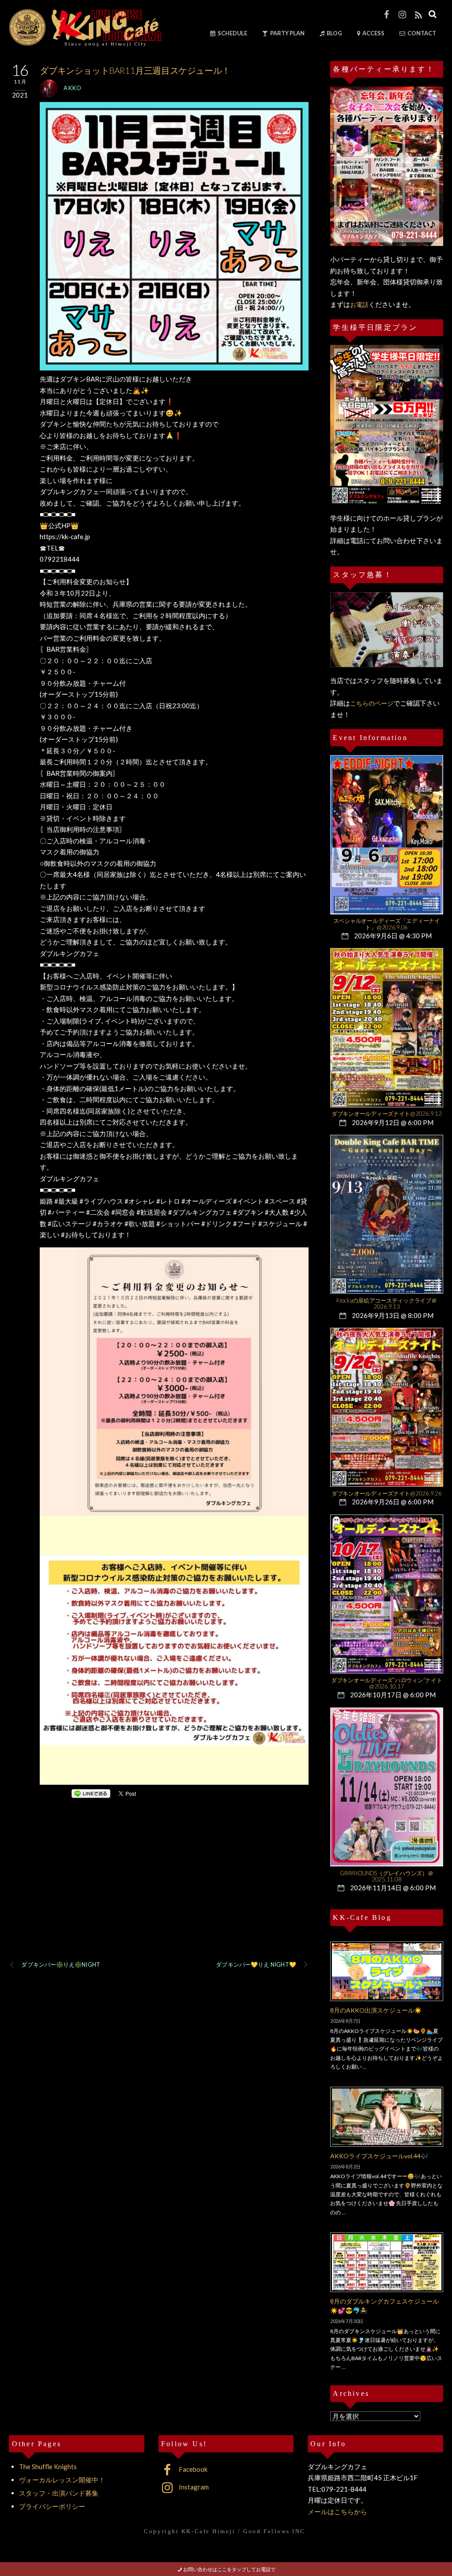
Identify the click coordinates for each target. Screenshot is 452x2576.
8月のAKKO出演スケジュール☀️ (376, 2010)
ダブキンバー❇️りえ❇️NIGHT (60, 1964)
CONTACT (421, 33)
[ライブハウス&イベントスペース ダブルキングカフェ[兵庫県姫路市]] (85, 43)
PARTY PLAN (287, 33)
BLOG (334, 33)
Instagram (193, 2487)
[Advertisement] (158, 1891)
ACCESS (373, 33)
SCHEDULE (232, 33)
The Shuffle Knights (48, 2466)
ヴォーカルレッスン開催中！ (62, 2480)
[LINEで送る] (91, 1793)
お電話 (359, 304)
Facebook (192, 2469)
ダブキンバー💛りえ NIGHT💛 (256, 1964)
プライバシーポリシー (52, 2506)
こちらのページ (372, 703)
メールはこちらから (337, 2512)
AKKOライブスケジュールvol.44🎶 (379, 2156)
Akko (73, 88)
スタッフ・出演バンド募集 (59, 2493)
